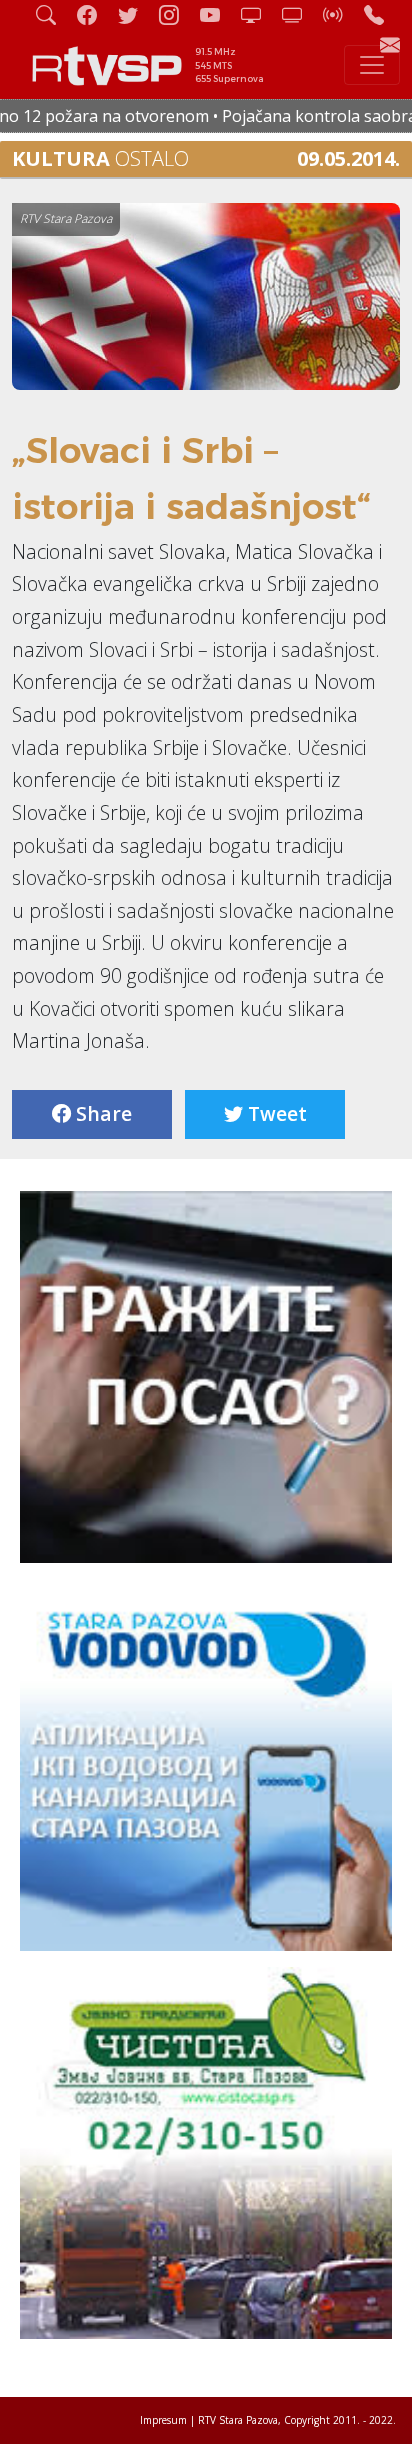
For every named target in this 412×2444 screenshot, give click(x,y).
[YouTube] (218, 14)
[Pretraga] (54, 14)
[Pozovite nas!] (382, 14)
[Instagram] (177, 14)
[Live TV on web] (300, 14)
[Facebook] (95, 14)
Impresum (163, 2420)
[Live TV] (259, 14)
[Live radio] (341, 14)
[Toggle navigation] (372, 65)
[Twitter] (136, 14)
